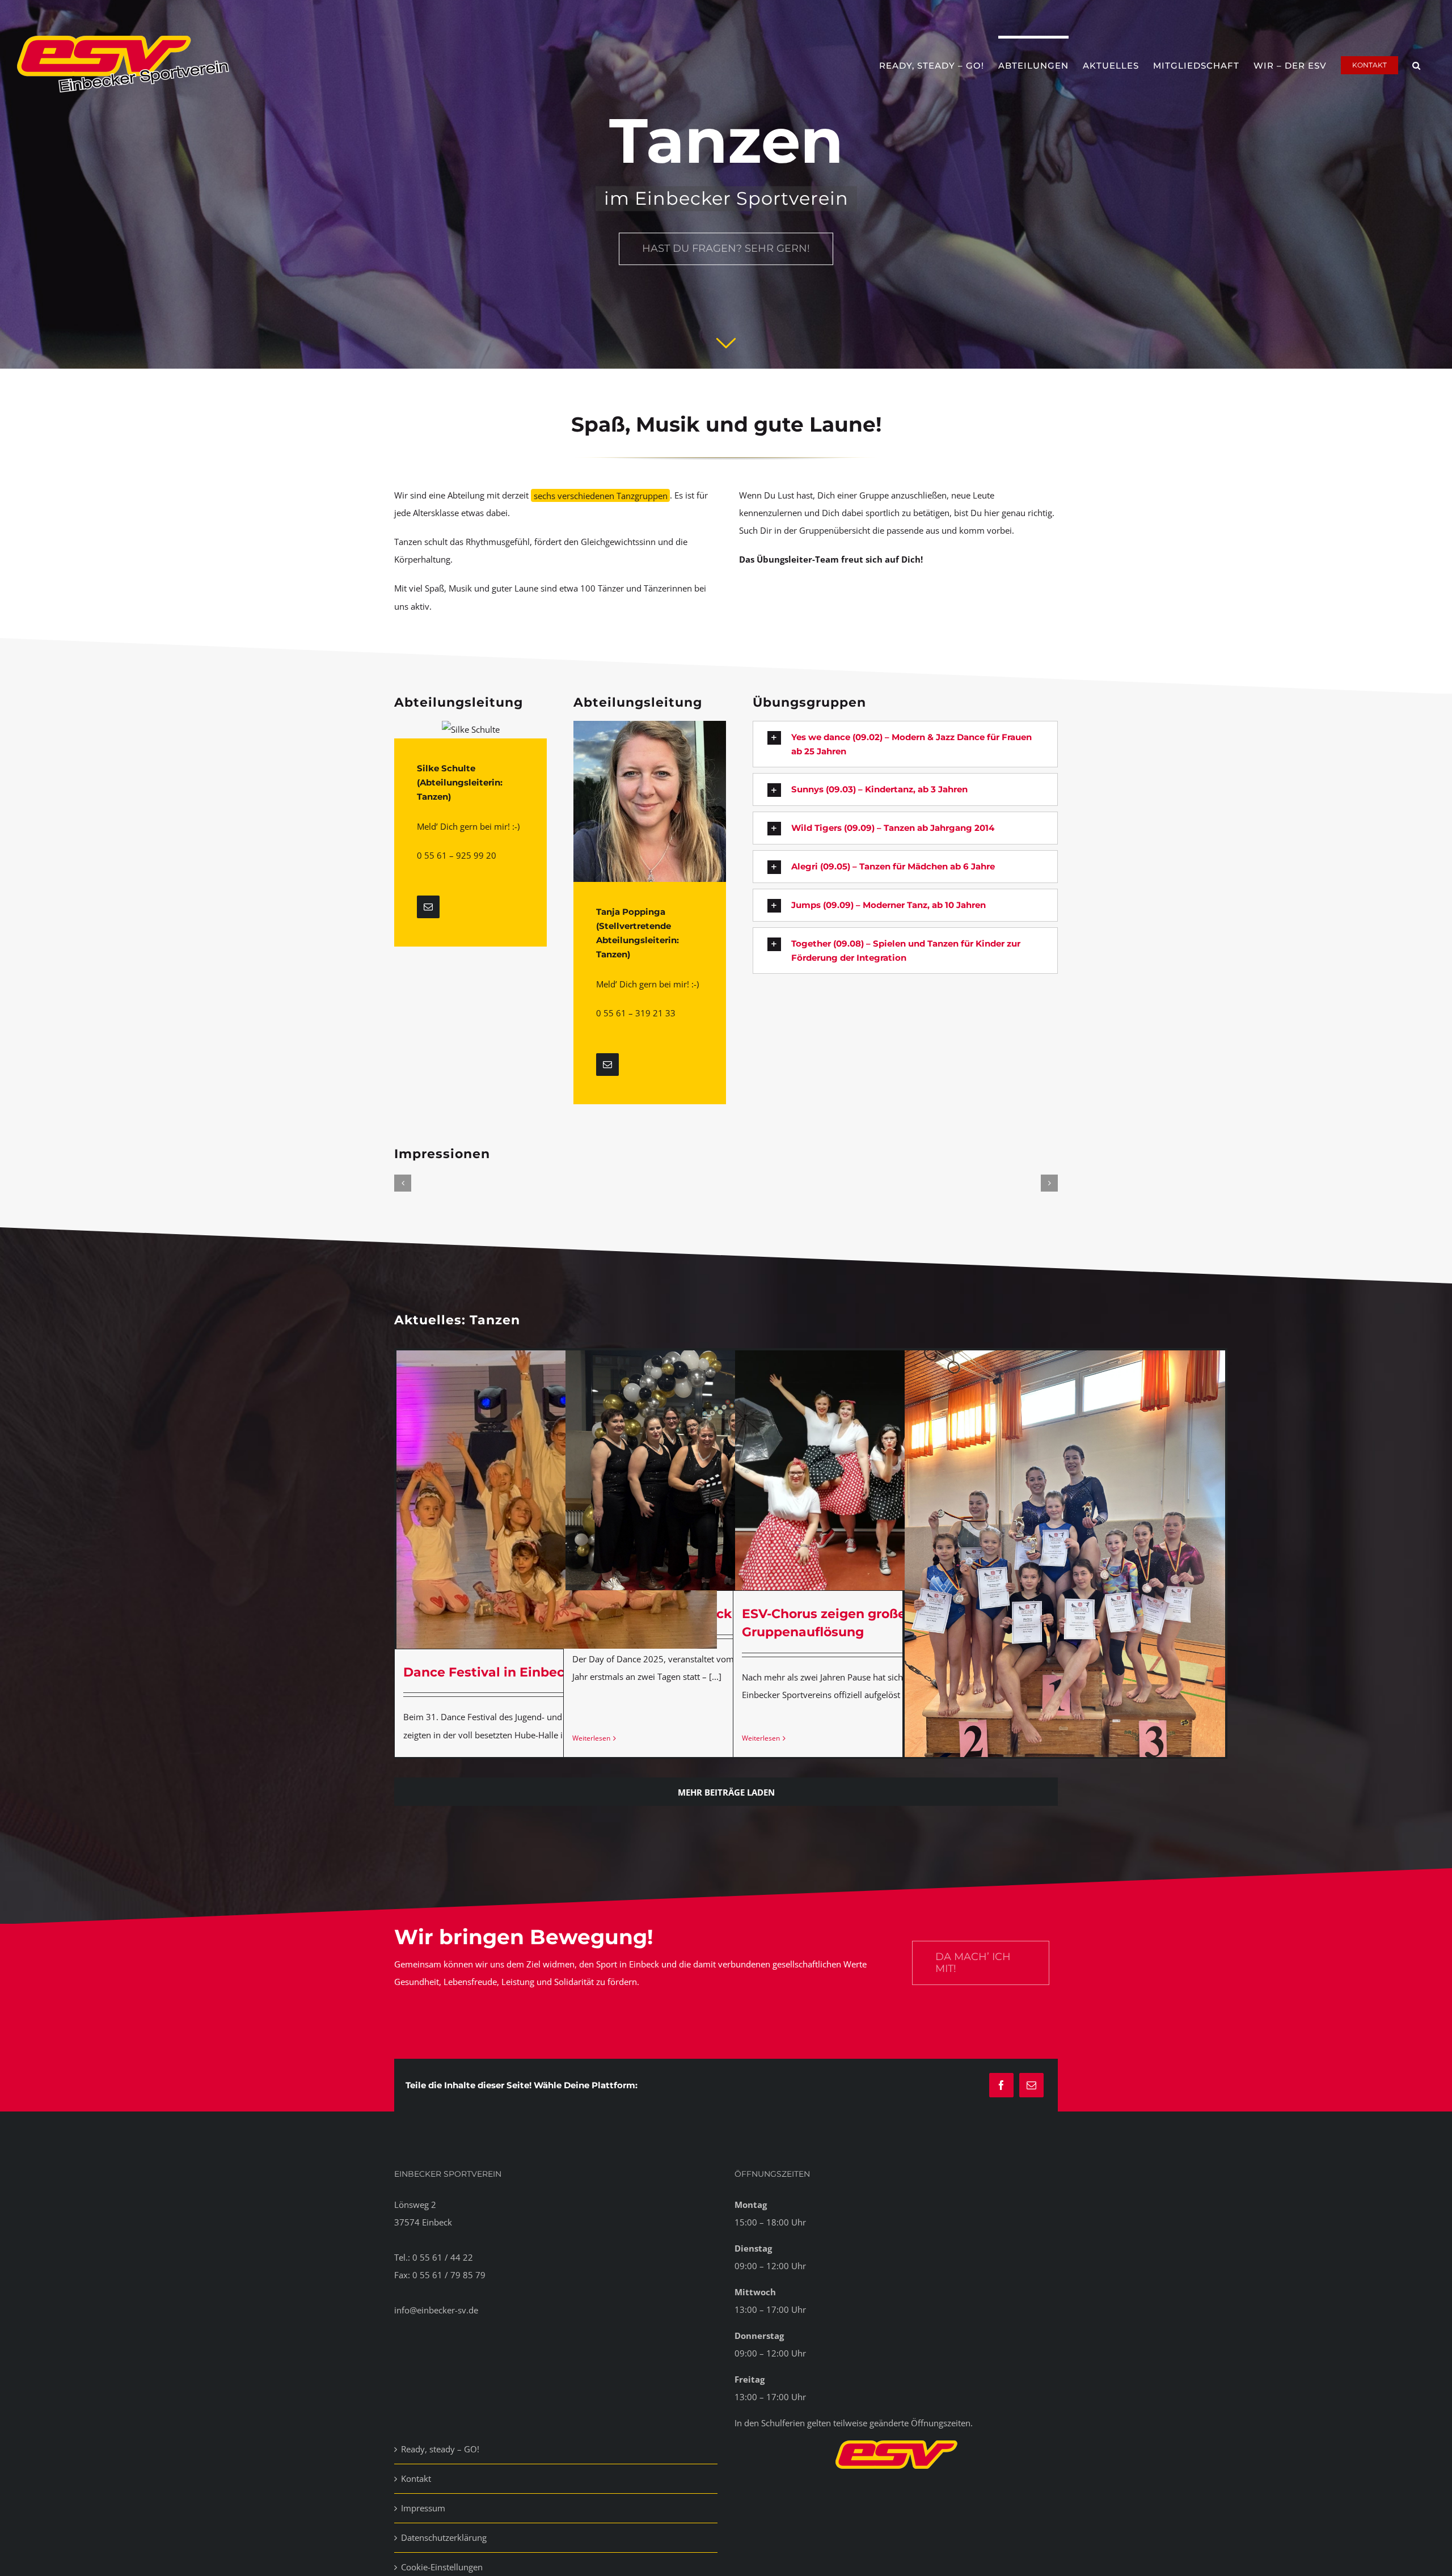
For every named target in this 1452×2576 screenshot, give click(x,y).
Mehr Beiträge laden (726, 1792)
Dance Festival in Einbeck (488, 1672)
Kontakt (416, 2478)
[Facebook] (1001, 2085)
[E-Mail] (1031, 2085)
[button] (1417, 64)
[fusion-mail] (428, 907)
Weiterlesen (591, 1738)
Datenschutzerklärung (444, 2537)
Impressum (423, 2508)
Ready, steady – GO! (440, 2449)
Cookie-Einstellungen (442, 2567)
